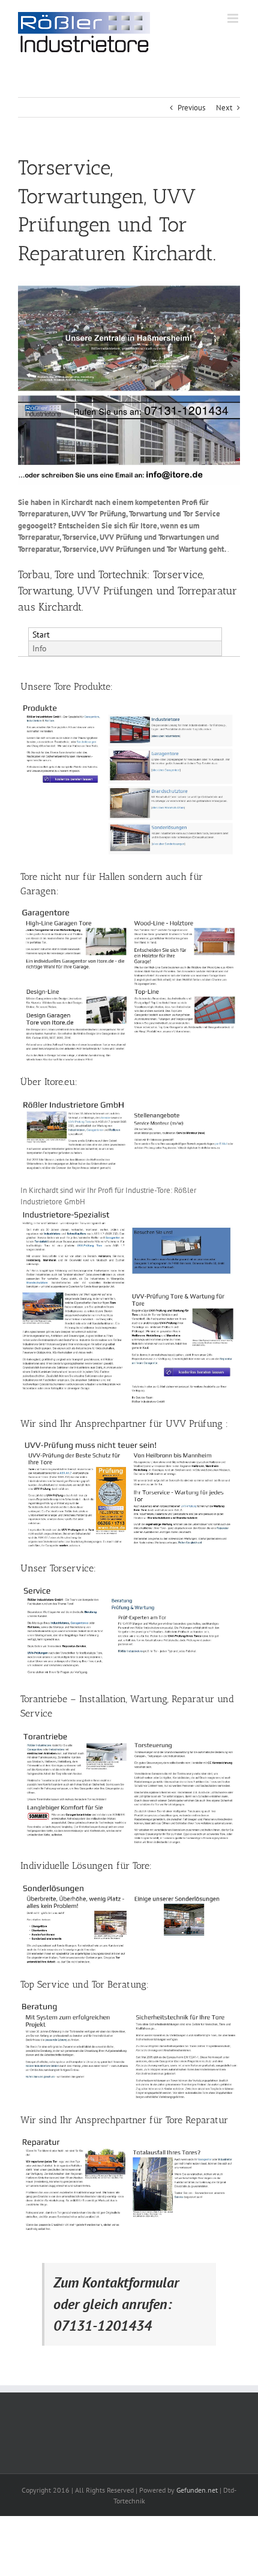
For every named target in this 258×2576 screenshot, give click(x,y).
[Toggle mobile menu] (234, 18)
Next (224, 108)
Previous (191, 108)
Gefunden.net (197, 2490)
